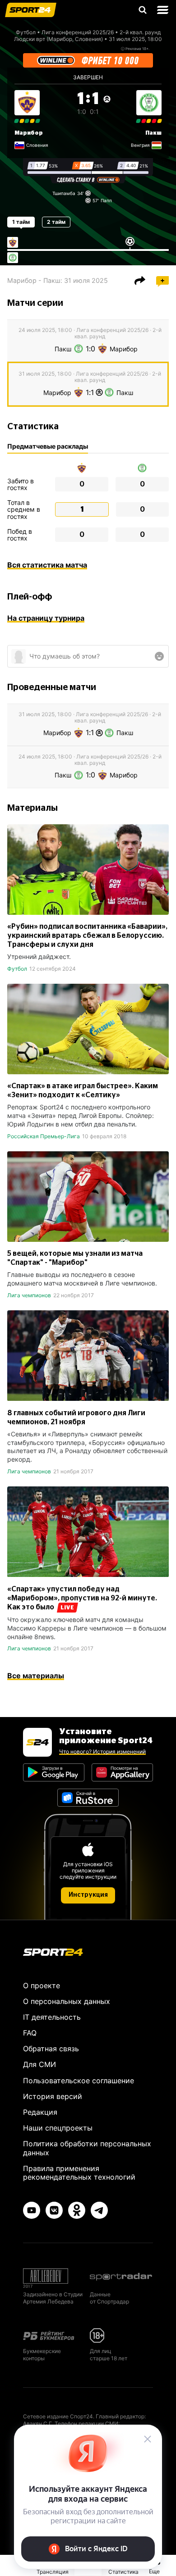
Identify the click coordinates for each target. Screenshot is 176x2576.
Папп (106, 200)
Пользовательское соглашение (79, 2081)
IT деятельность (52, 2017)
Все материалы (36, 1676)
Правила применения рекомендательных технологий (79, 2173)
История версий (53, 2096)
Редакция (40, 2112)
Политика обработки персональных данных (87, 2148)
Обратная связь (51, 2049)
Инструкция (88, 1895)
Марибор (29, 133)
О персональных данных (67, 2001)
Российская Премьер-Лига (44, 1136)
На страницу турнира (46, 618)
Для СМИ (39, 2064)
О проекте (42, 1985)
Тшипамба (64, 193)
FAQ (30, 2033)
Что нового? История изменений (102, 1751)
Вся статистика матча (47, 565)
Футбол (26, 32)
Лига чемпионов (29, 1295)
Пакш (153, 133)
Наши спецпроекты (58, 2128)
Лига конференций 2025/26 (78, 32)
